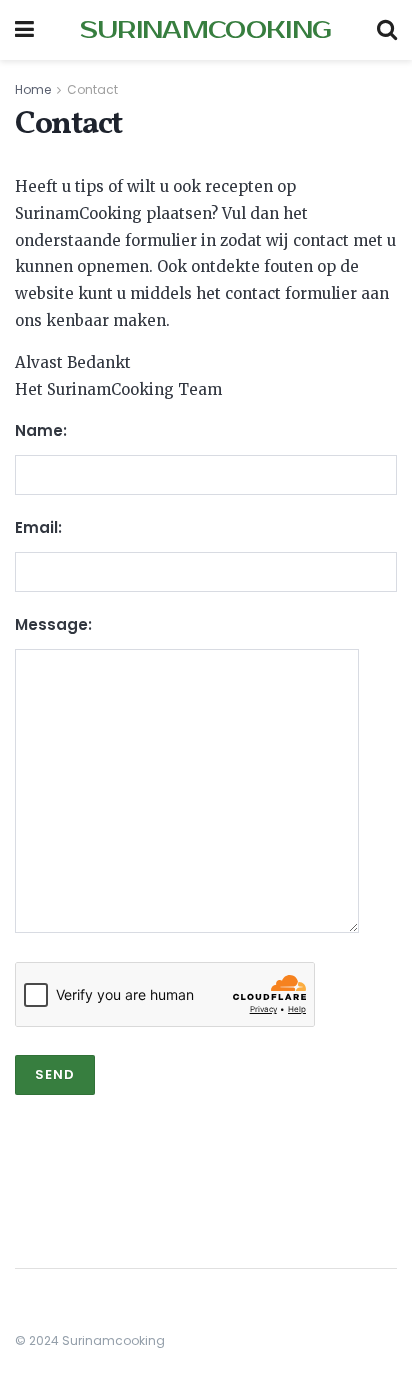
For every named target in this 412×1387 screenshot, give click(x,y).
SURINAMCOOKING (205, 30)
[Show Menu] (24, 30)
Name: (41, 430)
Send (55, 1074)
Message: (53, 624)
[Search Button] (387, 30)
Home (33, 89)
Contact (92, 89)
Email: (38, 527)
